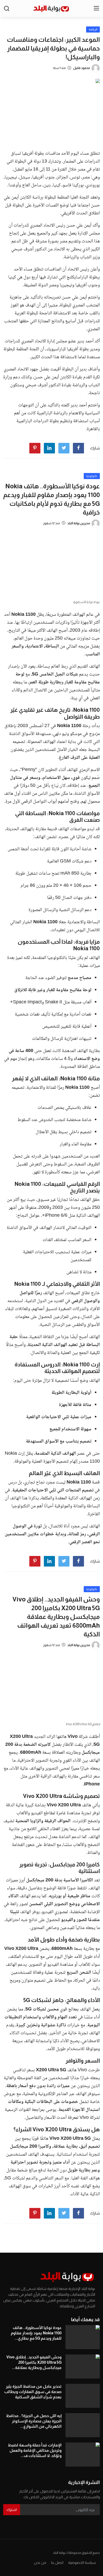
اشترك (12, 2510)
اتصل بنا (57, 2563)
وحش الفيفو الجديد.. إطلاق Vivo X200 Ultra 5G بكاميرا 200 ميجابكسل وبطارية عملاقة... (34, 2362)
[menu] (96, 8)
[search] (7, 8)
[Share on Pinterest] (35, 448)
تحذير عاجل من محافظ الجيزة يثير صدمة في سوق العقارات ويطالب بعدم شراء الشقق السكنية (33, 2392)
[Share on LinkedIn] (49, 448)
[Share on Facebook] (78, 448)
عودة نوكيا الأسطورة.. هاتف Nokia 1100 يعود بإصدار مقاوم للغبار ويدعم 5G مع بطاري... (36, 2333)
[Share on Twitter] (64, 448)
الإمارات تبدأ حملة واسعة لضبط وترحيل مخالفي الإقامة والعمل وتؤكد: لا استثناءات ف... (35, 2450)
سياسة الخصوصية (82, 2563)
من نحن (40, 2563)
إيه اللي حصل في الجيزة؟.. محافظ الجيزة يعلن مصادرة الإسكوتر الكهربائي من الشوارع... (34, 2421)
